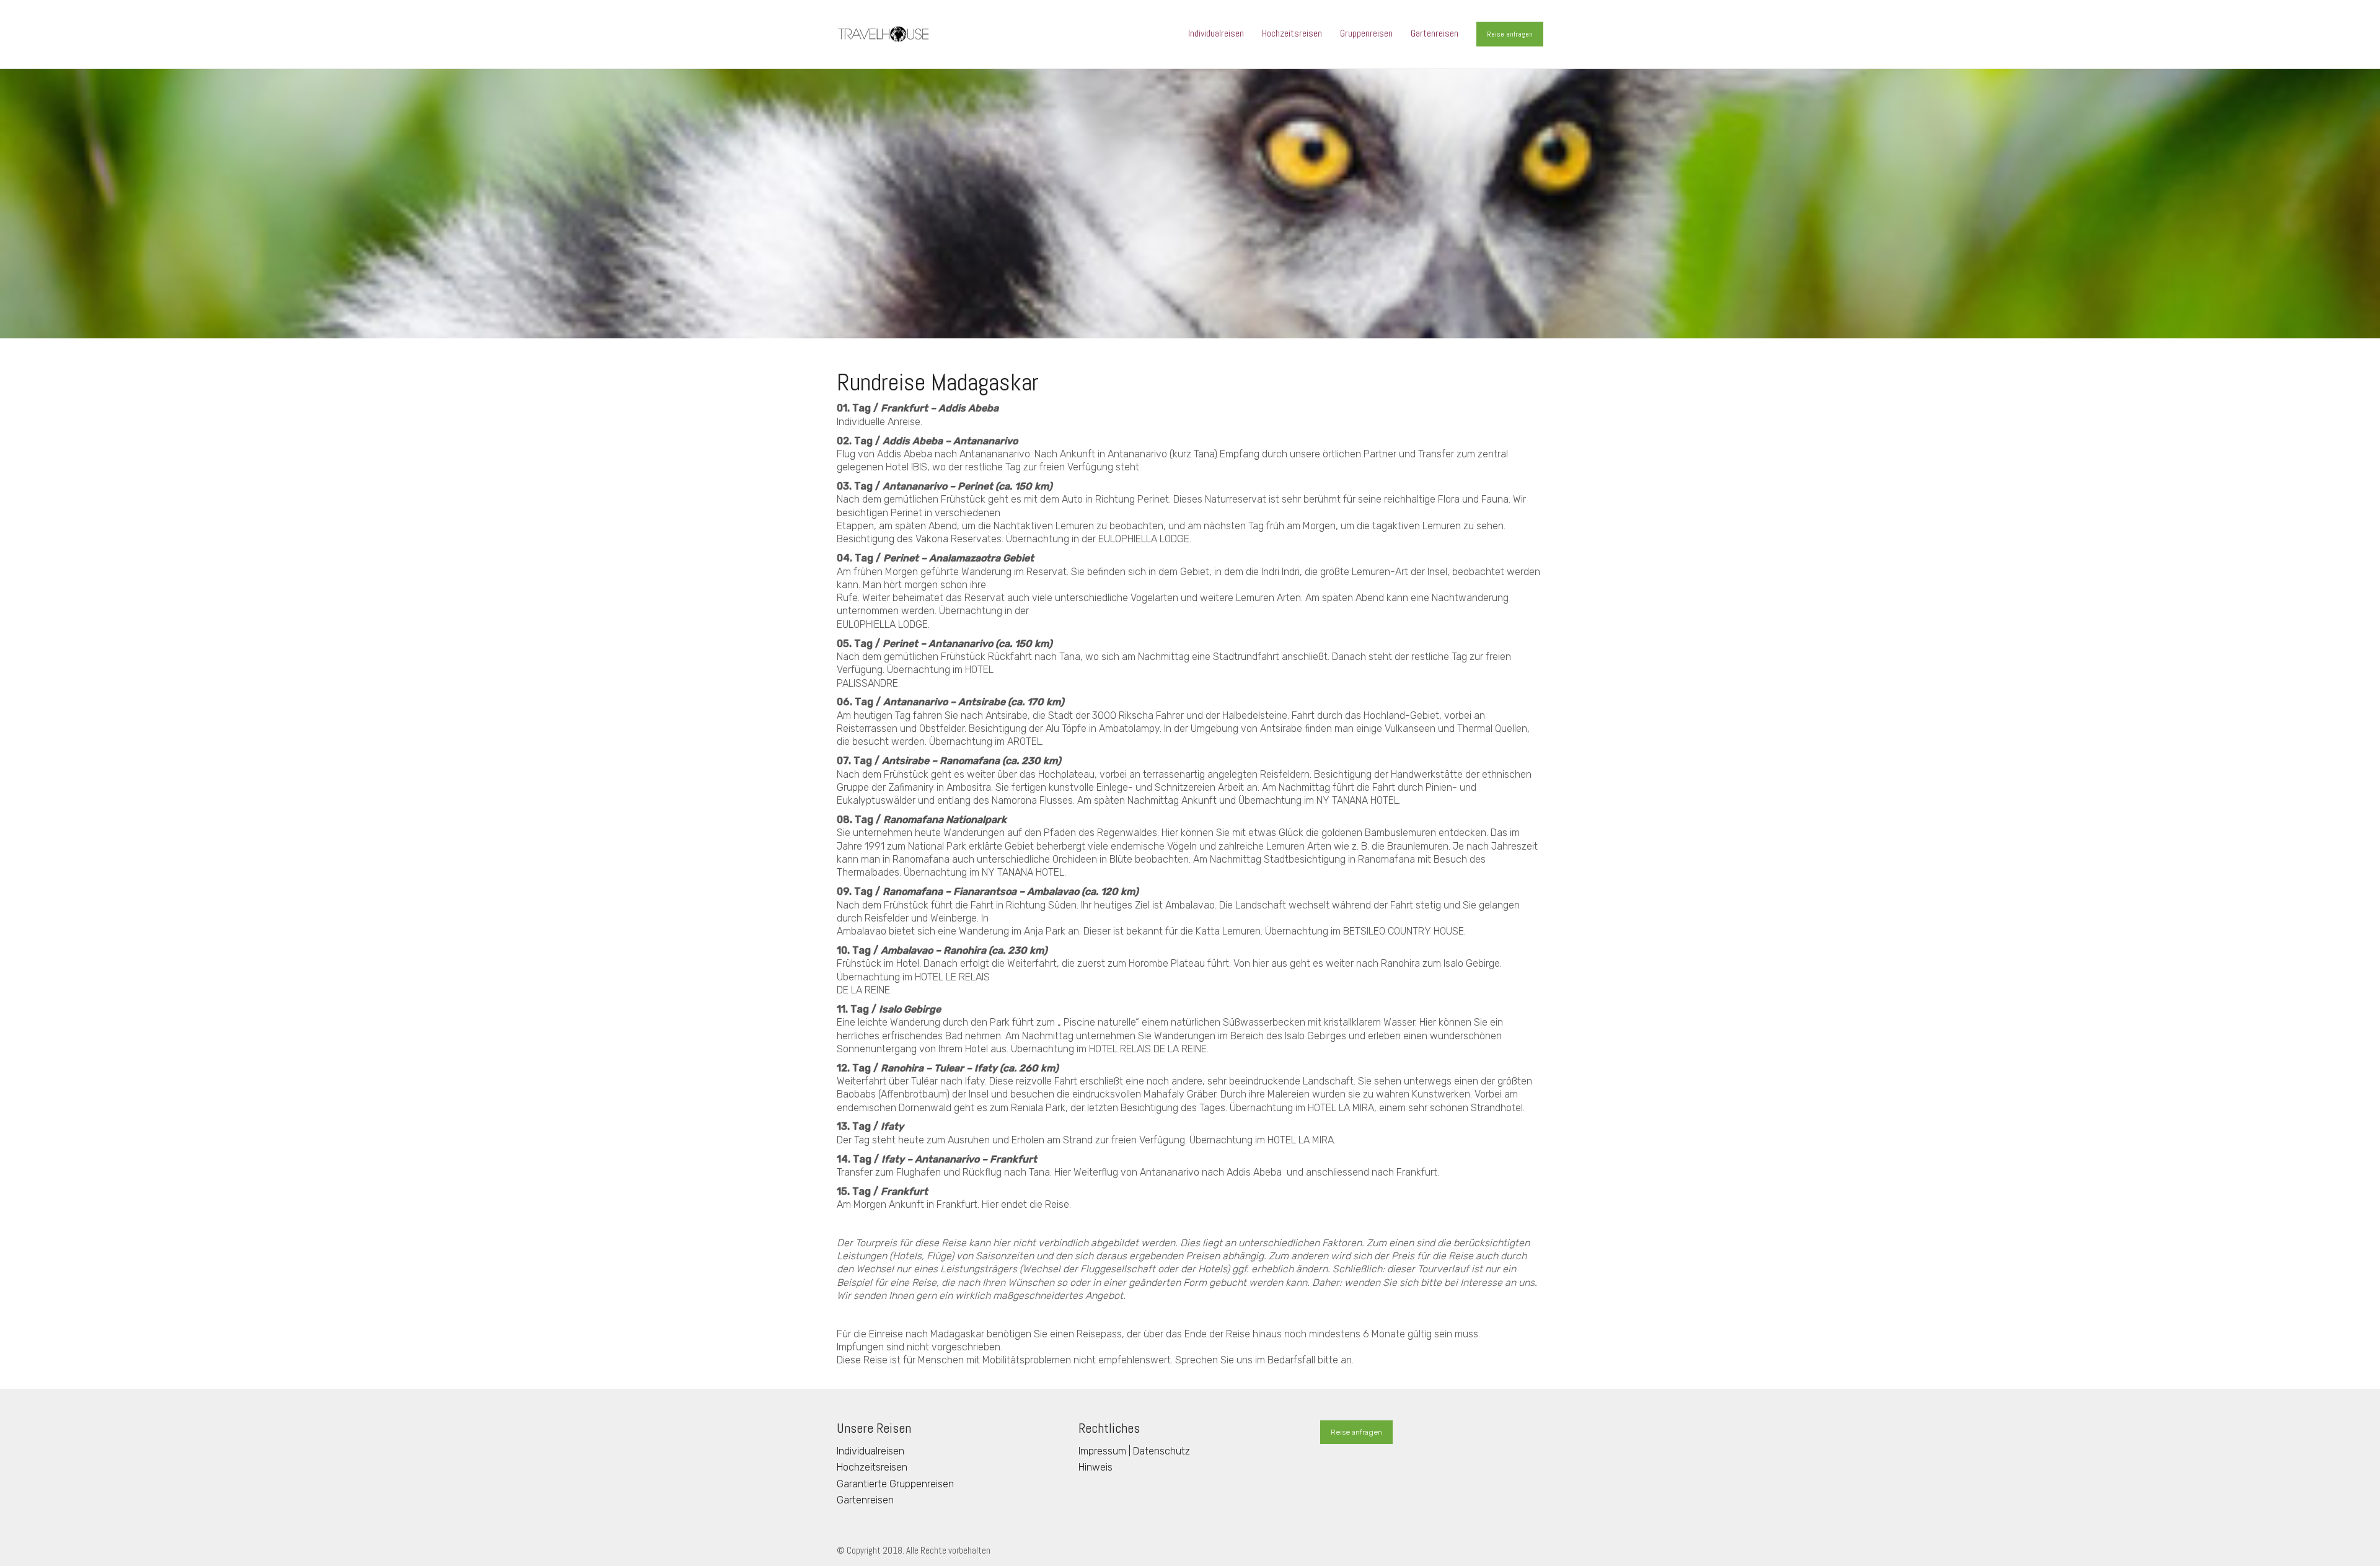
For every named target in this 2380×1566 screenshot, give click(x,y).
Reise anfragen (1510, 34)
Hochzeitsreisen (872, 1467)
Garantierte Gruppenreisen (895, 1484)
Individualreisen (870, 1451)
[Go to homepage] (883, 34)
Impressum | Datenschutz (1134, 1451)
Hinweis (1095, 1467)
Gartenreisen (865, 1500)
